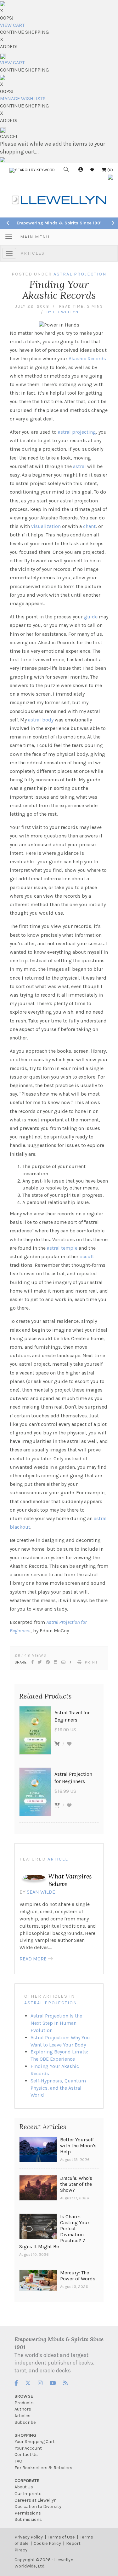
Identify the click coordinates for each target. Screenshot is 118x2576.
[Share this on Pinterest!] (48, 1662)
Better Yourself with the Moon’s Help (78, 2146)
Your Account (28, 2448)
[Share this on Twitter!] (40, 1662)
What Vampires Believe (70, 1880)
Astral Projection (51, 2003)
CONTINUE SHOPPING (24, 32)
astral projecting (77, 432)
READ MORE (33, 1959)
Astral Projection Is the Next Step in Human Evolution (56, 2023)
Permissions (28, 2513)
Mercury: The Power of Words (78, 2276)
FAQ (18, 2461)
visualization (46, 526)
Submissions (28, 2519)
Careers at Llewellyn (36, 2500)
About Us (24, 2487)
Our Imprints (28, 2494)
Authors (23, 2409)
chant (89, 526)
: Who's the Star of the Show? (76, 2184)
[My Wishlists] (92, 170)
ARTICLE (58, 1859)
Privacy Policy (29, 2537)
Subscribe (25, 2422)
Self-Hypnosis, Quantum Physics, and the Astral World (58, 2088)
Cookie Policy (47, 2543)
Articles (33, 253)
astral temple (63, 1248)
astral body (41, 720)
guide (91, 617)
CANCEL (9, 136)
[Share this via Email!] (64, 1662)
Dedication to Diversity (38, 2507)
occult (87, 1256)
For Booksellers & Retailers (43, 2468)
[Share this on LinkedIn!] (56, 1662)
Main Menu (35, 237)
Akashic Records (87, 359)
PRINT (92, 1662)
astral (79, 466)
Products (24, 2403)
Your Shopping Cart (35, 2442)
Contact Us (26, 2454)
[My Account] (81, 170)
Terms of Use (61, 2537)
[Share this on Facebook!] (33, 1662)
